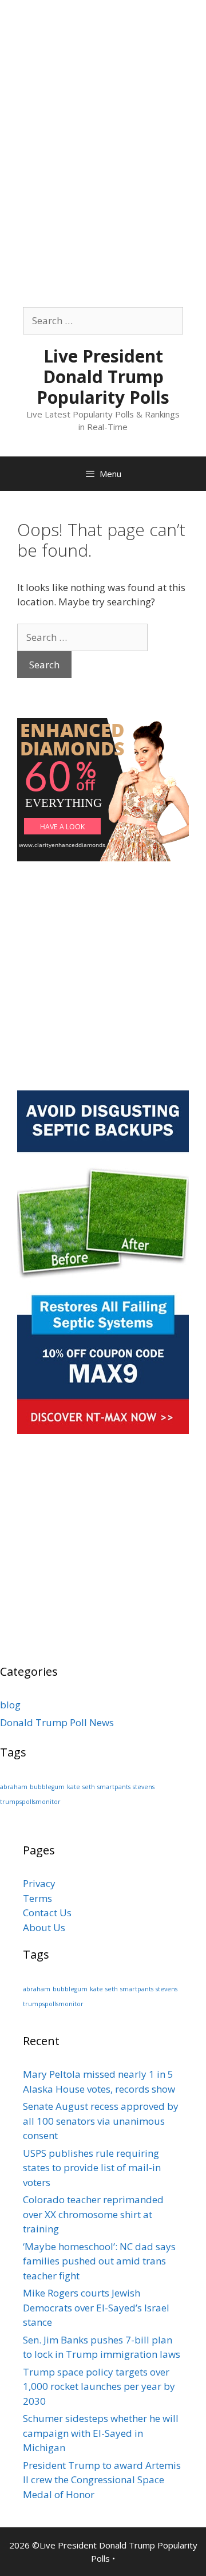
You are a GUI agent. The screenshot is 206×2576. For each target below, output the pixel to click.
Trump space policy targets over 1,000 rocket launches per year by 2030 (99, 2386)
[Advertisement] (103, 103)
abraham (14, 1787)
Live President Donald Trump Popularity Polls (103, 377)
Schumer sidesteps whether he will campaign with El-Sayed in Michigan (101, 2433)
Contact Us (47, 1913)
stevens (144, 1787)
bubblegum (47, 1787)
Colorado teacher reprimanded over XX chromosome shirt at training (93, 2214)
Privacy (39, 1883)
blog (10, 1705)
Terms (37, 1898)
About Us (44, 1927)
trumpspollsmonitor (30, 1802)
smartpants (114, 1787)
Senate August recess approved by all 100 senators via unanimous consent (101, 2121)
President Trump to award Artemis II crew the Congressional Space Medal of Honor (102, 2480)
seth (89, 1787)
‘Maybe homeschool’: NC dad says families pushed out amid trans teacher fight (99, 2261)
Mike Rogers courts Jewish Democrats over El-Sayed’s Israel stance (96, 2307)
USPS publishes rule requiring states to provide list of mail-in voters (92, 2168)
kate (74, 1787)
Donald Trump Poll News (57, 1722)
